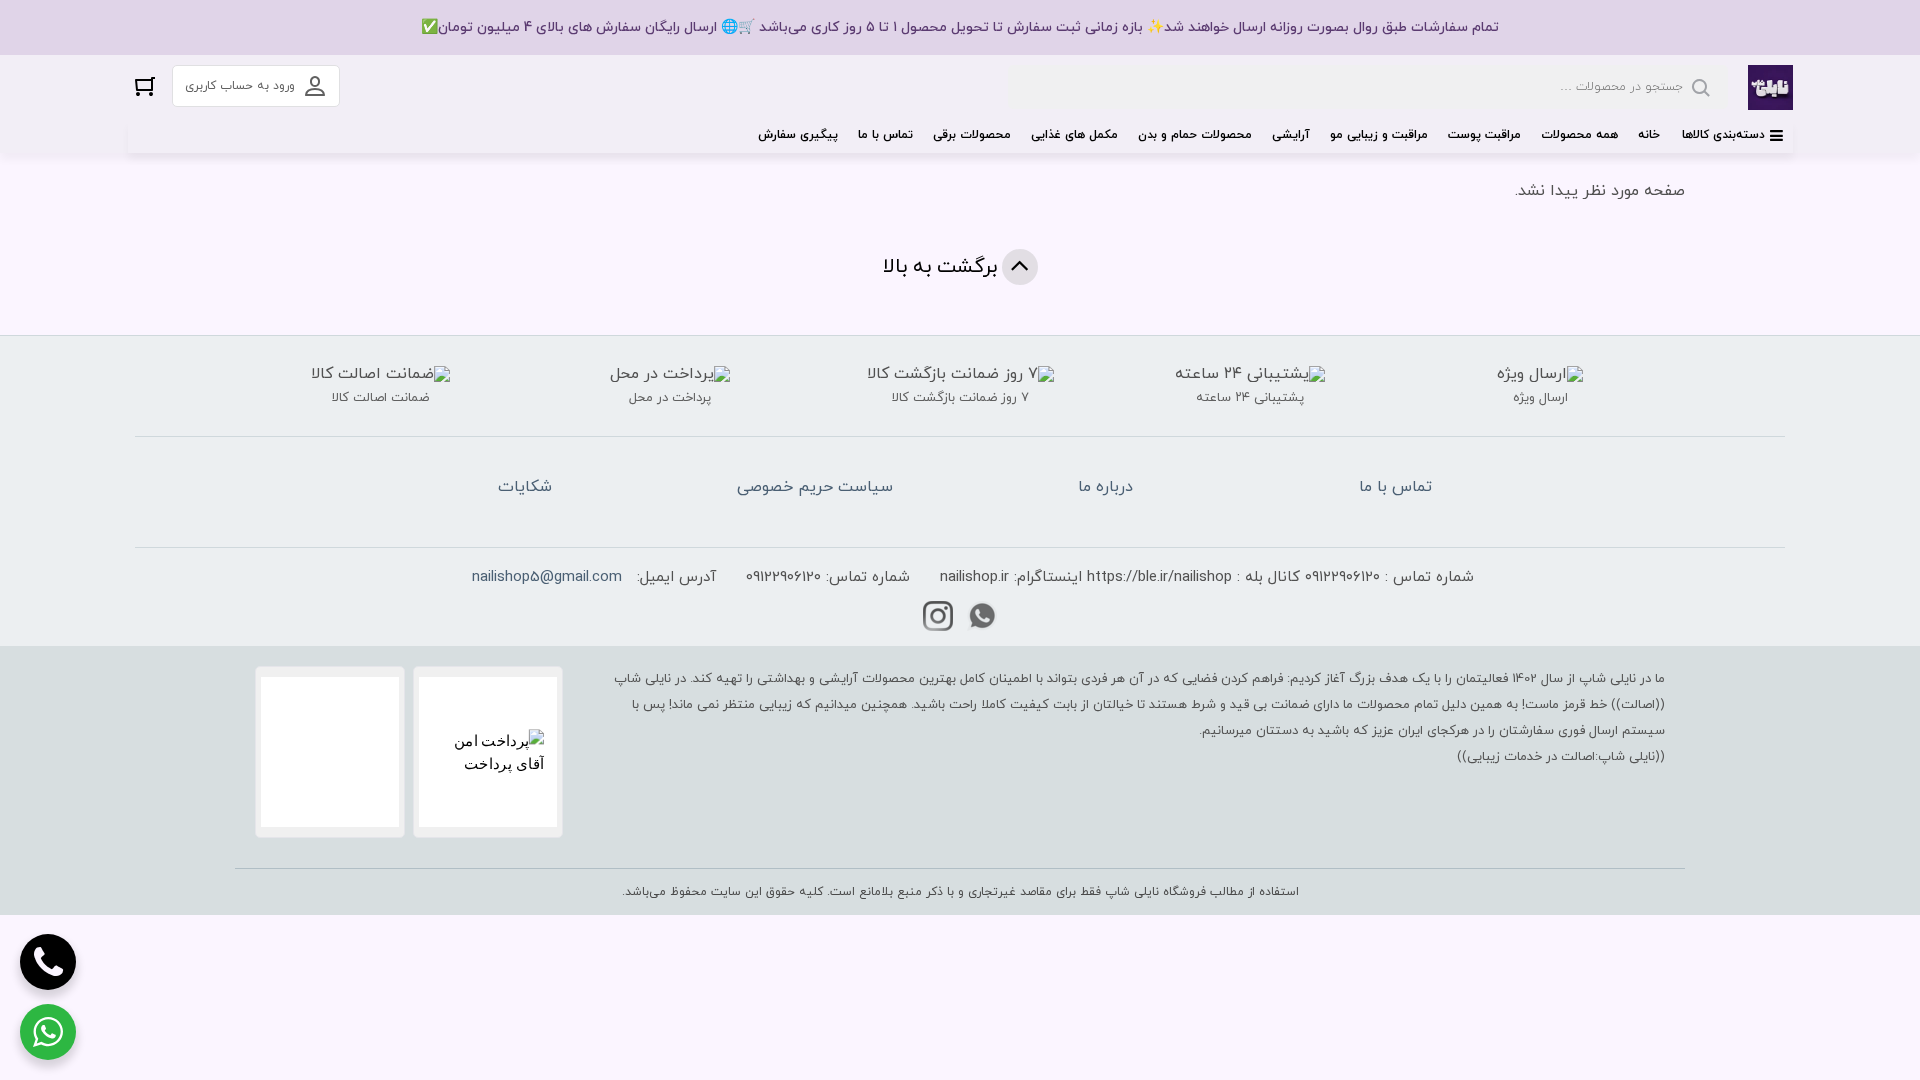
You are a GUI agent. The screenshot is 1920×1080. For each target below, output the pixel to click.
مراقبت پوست (1484, 135)
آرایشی (1291, 135)
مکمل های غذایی (1074, 135)
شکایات (525, 487)
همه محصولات (1579, 135)
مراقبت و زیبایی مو (1379, 135)
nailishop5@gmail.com (547, 577)
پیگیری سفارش (798, 135)
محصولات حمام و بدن (1195, 135)
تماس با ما (885, 135)
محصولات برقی (972, 135)
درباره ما (1105, 487)
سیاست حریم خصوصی (815, 487)
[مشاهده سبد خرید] (145, 85)
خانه (1649, 135)
